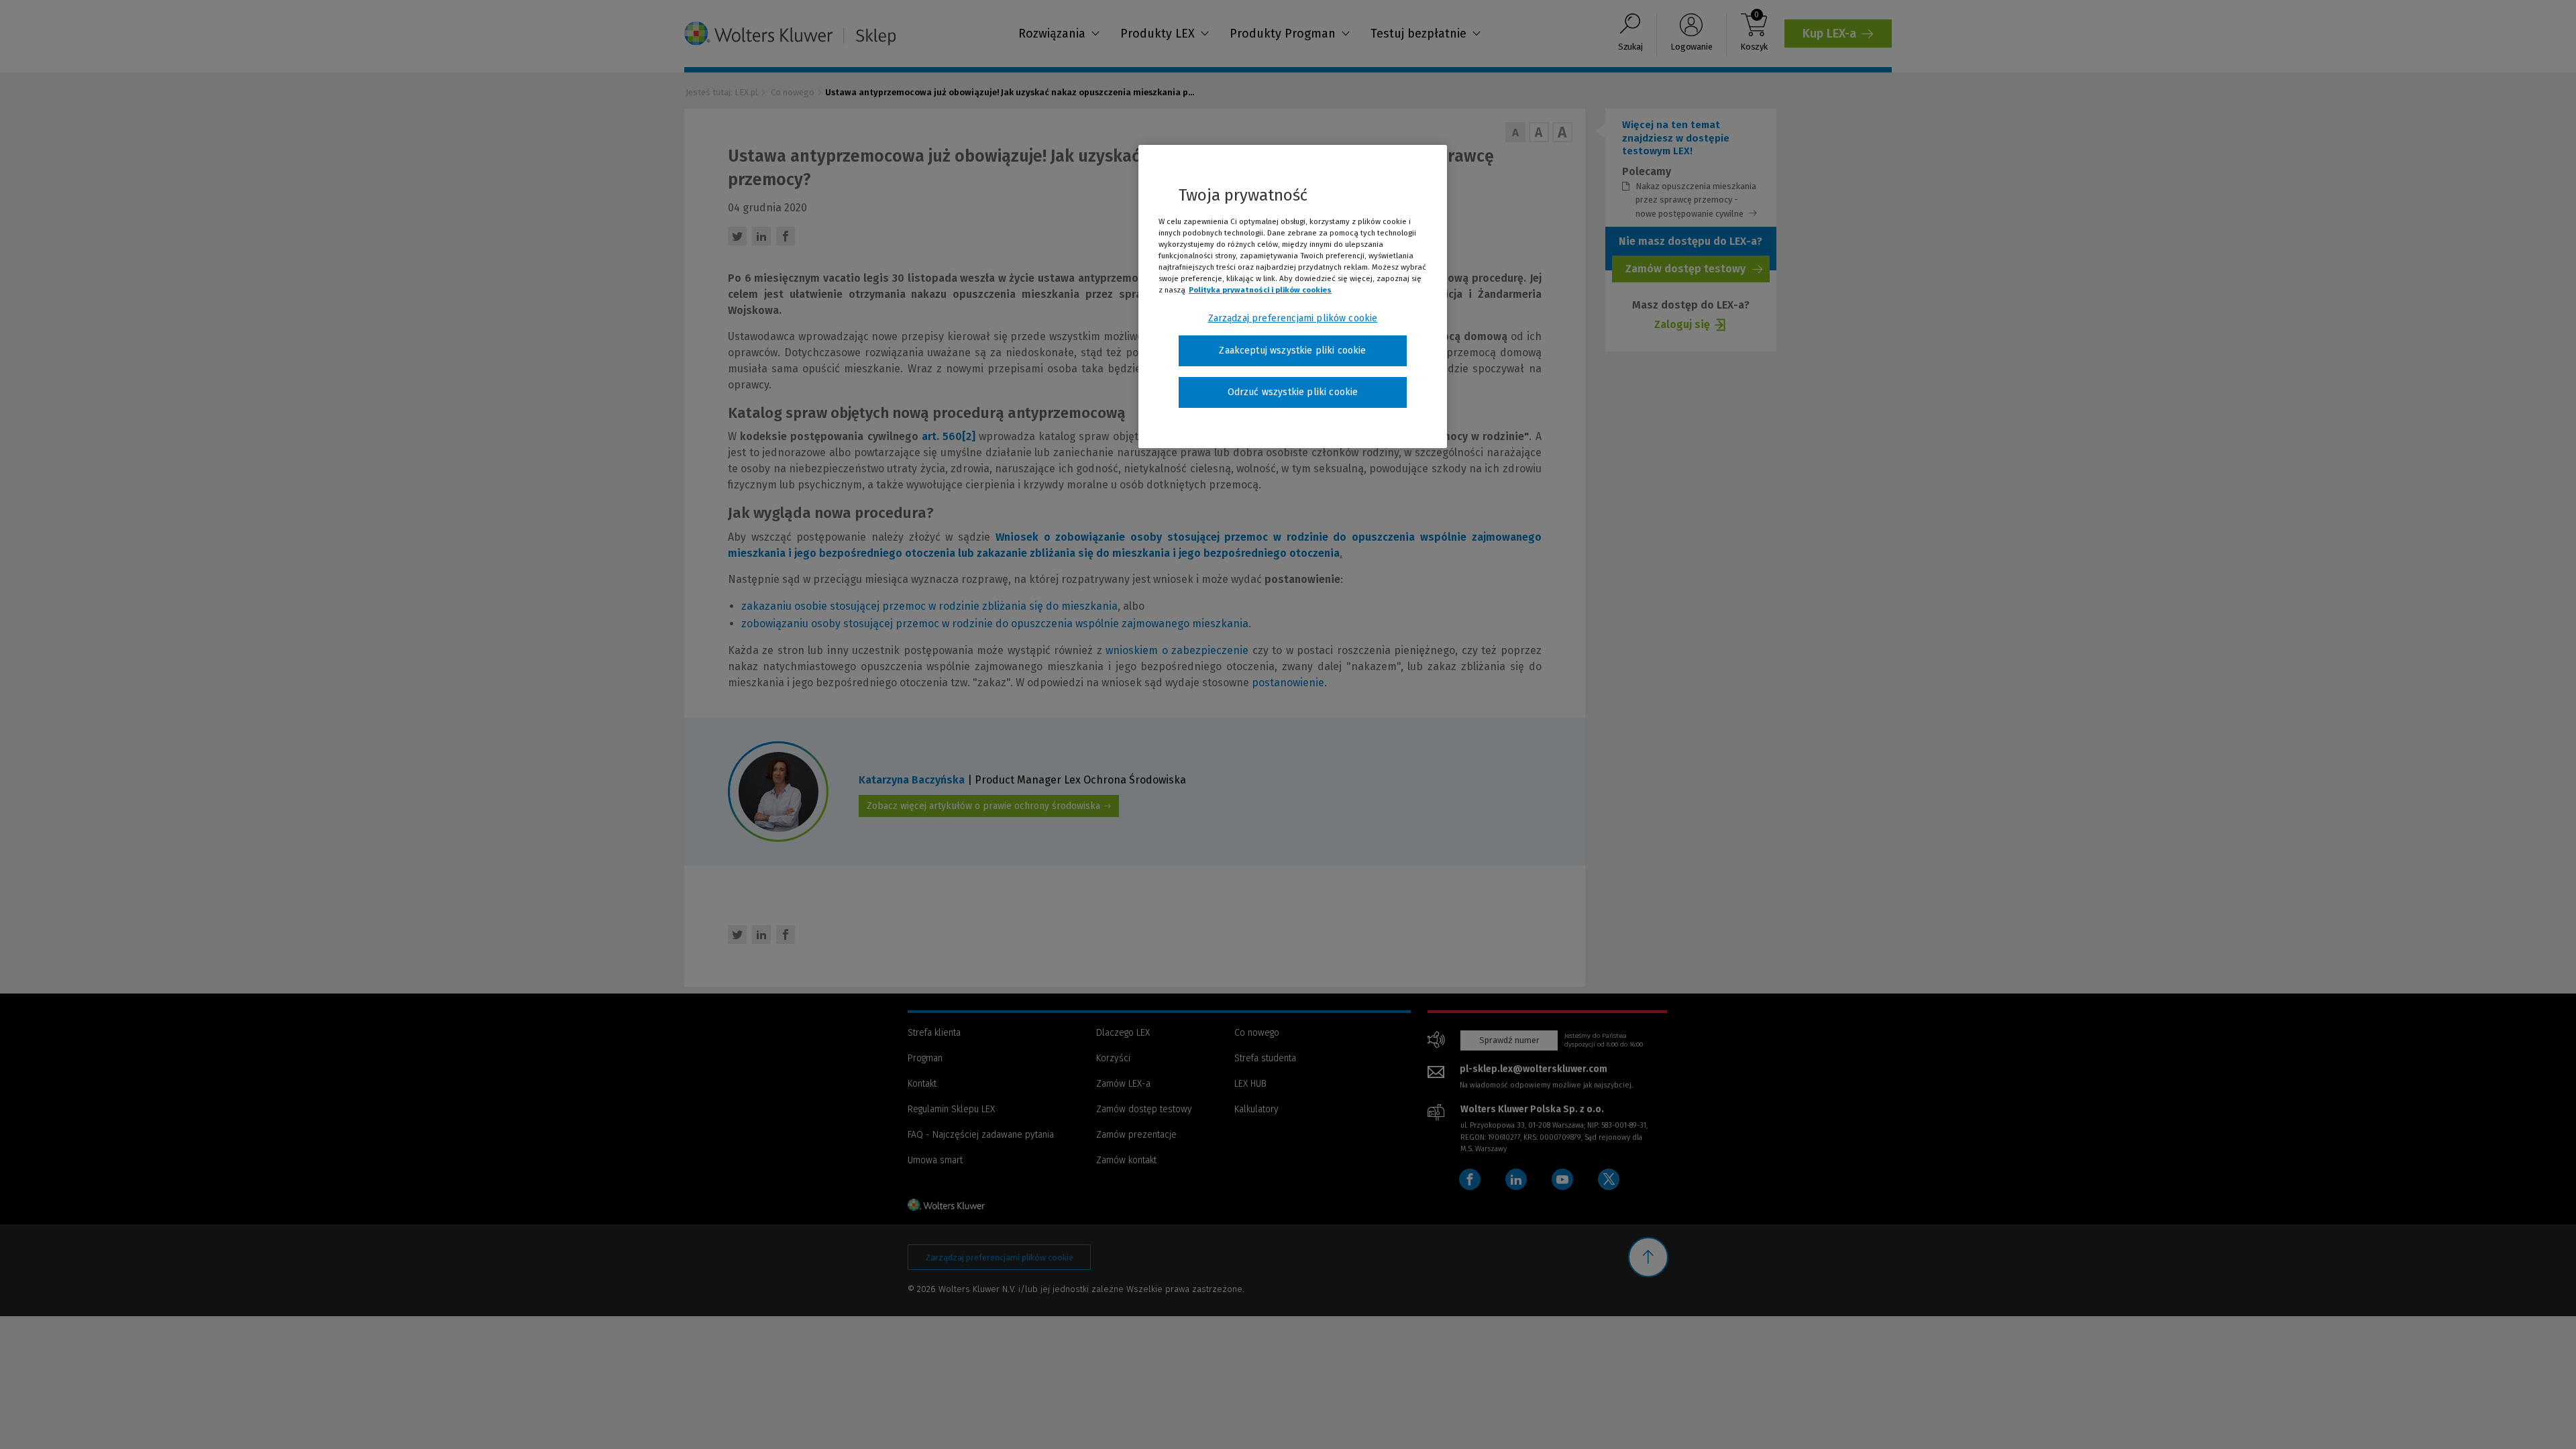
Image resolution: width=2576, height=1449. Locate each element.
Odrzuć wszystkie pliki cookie (1293, 392)
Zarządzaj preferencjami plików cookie (1293, 318)
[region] (1293, 297)
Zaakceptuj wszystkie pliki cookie (1292, 351)
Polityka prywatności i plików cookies (1260, 290)
